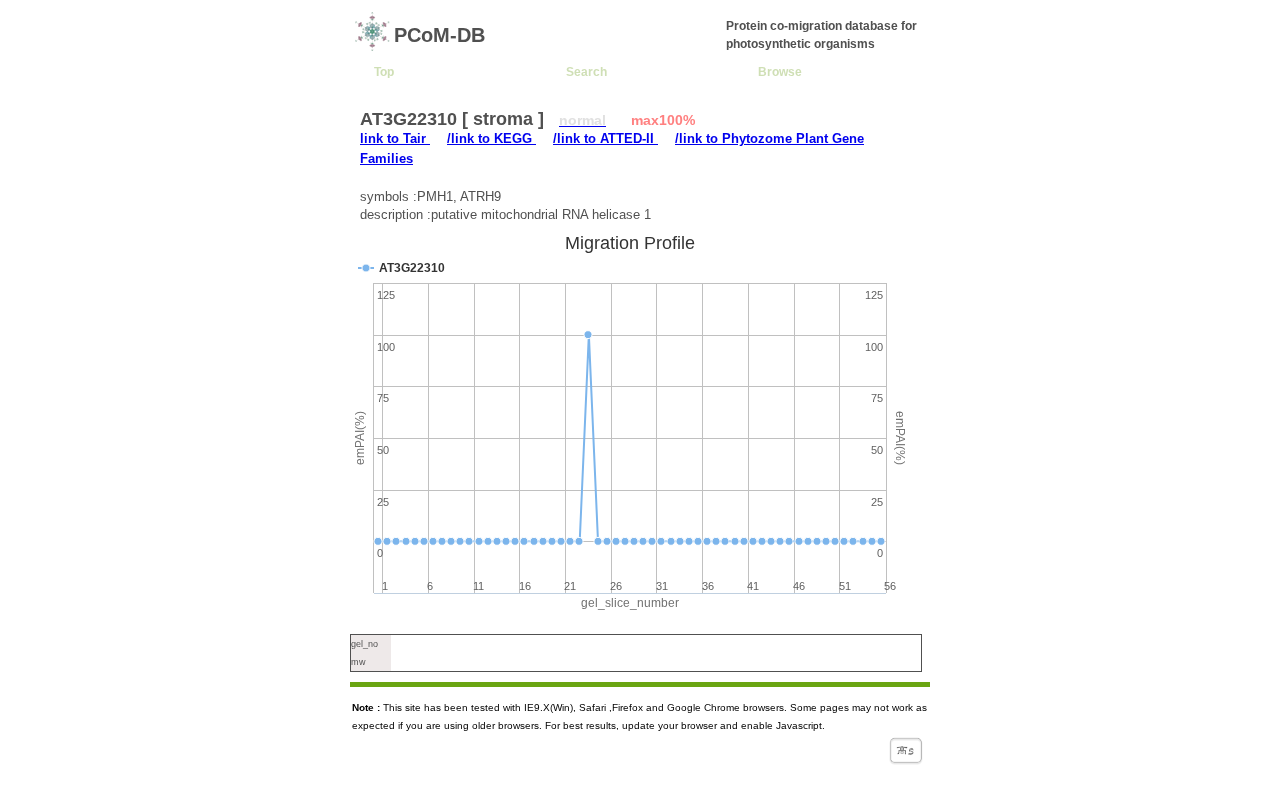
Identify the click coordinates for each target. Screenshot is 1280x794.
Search (586, 71)
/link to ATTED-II (605, 138)
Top (384, 71)
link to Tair (395, 138)
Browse (780, 71)
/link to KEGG (491, 138)
